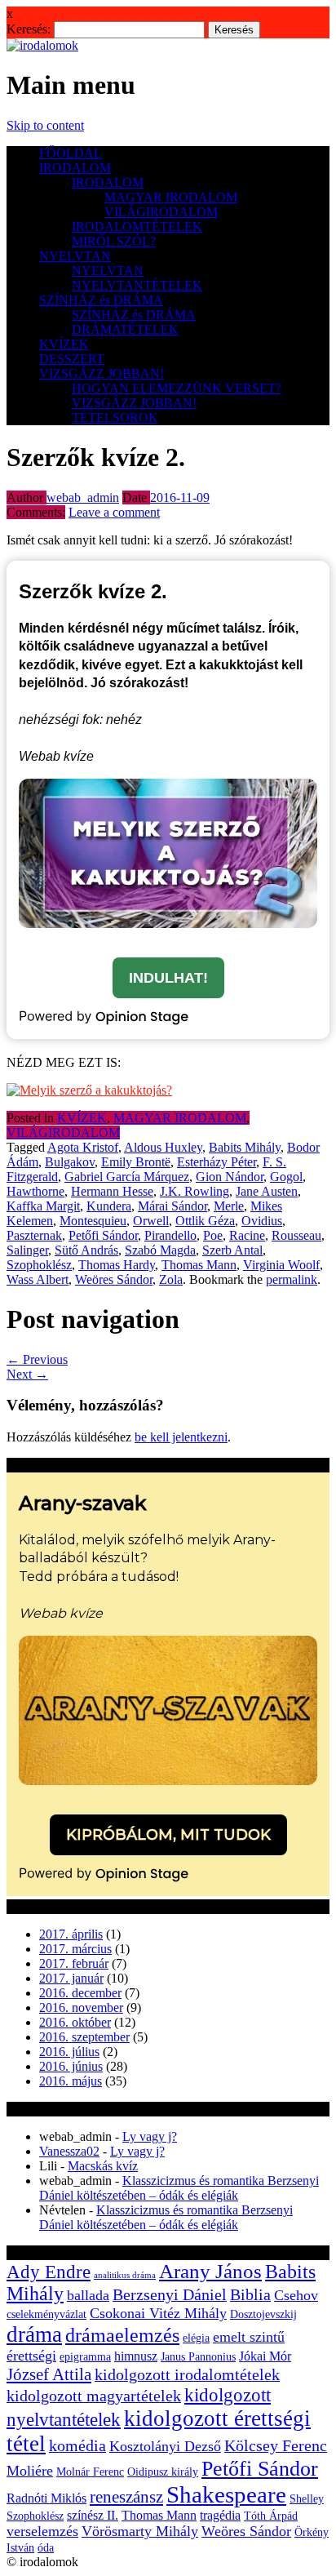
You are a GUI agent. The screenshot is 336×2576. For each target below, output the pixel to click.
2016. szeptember (84, 2037)
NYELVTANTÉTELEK (137, 285)
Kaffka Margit (43, 1206)
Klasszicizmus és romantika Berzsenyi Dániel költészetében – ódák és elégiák (179, 2188)
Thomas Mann (199, 1265)
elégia (196, 2338)
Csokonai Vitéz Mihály (158, 2313)
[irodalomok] (42, 45)
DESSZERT (72, 359)
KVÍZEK (64, 344)
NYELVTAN (75, 256)
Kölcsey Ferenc (276, 2446)
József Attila (49, 2374)
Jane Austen (267, 1191)
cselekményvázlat (46, 2314)
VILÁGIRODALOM (161, 212)
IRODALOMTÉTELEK (137, 227)
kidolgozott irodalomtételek (187, 2375)
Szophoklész (39, 1265)
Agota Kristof (83, 1147)
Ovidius (262, 1221)
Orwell (151, 1221)
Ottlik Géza (205, 1221)
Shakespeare (226, 2494)
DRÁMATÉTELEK (125, 329)
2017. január (71, 1978)
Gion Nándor (230, 1177)
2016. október (75, 2022)
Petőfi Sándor (103, 1235)
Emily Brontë (136, 1162)
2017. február (74, 1963)
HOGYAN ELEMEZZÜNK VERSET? (177, 388)
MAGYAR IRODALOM (171, 197)
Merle (229, 1206)
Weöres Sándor (114, 1279)
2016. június (71, 2066)
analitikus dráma (125, 2275)
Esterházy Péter (217, 1162)
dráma (34, 2334)
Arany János (210, 2271)
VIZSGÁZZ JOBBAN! (102, 373)
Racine (247, 1235)
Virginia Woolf (281, 1265)
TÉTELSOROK (115, 417)
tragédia (220, 2515)
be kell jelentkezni (181, 1437)
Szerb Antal (232, 1250)
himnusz (136, 2356)
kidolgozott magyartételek (94, 2396)
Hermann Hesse (112, 1191)
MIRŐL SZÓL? (114, 241)
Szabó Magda (160, 1250)
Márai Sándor (172, 1206)
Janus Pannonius (198, 2357)
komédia (77, 2446)
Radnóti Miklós (46, 2498)
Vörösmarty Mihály (140, 2531)
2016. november (81, 2008)
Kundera (109, 1206)
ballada (88, 2295)
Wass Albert (38, 1279)
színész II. (93, 2515)
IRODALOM (75, 168)
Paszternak (34, 1235)
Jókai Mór (265, 2356)
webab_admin (83, 497)
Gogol (286, 1177)
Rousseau (296, 1235)
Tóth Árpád (271, 2516)
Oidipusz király (163, 2472)
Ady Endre (49, 2272)
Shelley (307, 2499)
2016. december (80, 1993)
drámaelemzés (122, 2335)
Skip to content (45, 125)
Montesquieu (93, 1221)
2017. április (71, 1934)
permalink (292, 1279)
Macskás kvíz (103, 2166)
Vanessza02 (69, 2151)
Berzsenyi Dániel (170, 2295)
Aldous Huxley (163, 1147)
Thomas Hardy (117, 1265)
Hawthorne (35, 1191)
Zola (171, 1279)
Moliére (30, 2471)
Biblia (250, 2295)
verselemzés (42, 2531)
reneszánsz (126, 2497)
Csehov (296, 2295)
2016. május (71, 2081)
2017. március (75, 1949)
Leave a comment (114, 512)
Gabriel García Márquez (127, 1177)
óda (46, 2548)
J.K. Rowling (195, 1191)
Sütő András (86, 1250)
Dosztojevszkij (263, 2314)
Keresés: (29, 29)
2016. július (69, 2052)
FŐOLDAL (71, 153)
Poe (213, 1235)
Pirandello (170, 1235)
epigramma (85, 2357)
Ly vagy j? (150, 2136)
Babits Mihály (245, 1147)
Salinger (27, 1250)
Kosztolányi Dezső (165, 2446)
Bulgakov (70, 1162)
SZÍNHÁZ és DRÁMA (101, 300)
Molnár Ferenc (90, 2472)
